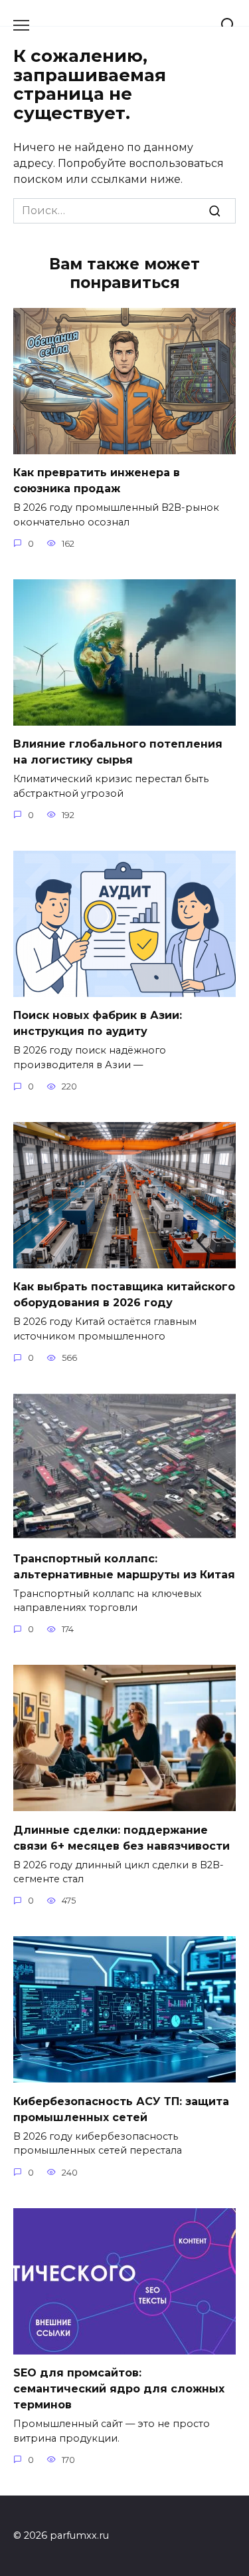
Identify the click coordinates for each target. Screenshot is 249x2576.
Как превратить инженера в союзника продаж (97, 481)
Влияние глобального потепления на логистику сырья (118, 752)
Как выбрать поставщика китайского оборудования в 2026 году (124, 1295)
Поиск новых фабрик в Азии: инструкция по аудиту (98, 1023)
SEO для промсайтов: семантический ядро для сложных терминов (119, 2389)
